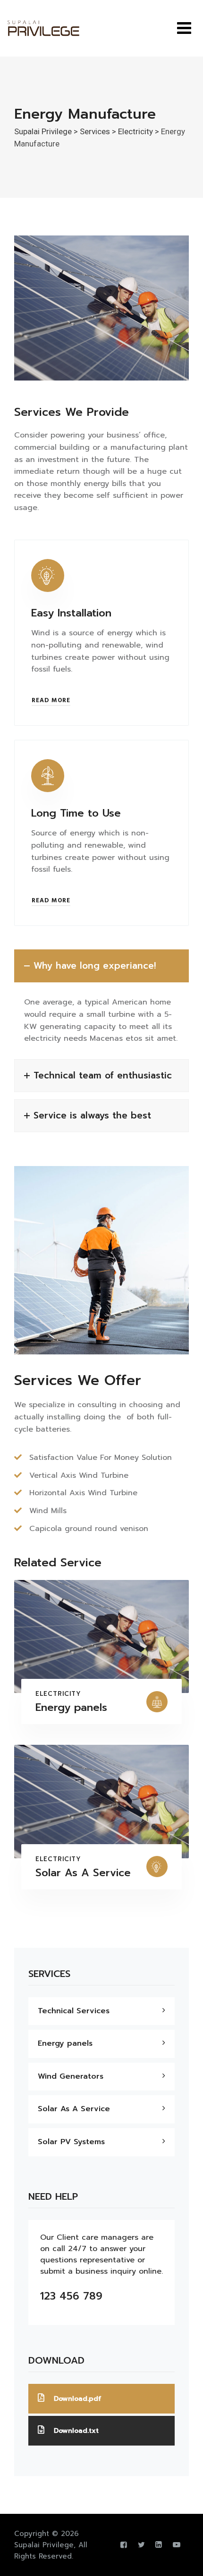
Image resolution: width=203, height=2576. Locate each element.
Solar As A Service (83, 1873)
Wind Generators (71, 2076)
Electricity (58, 1694)
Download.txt (76, 2431)
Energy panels (71, 1707)
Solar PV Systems (71, 2142)
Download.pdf (77, 2399)
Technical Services (74, 2011)
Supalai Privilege (44, 2545)
